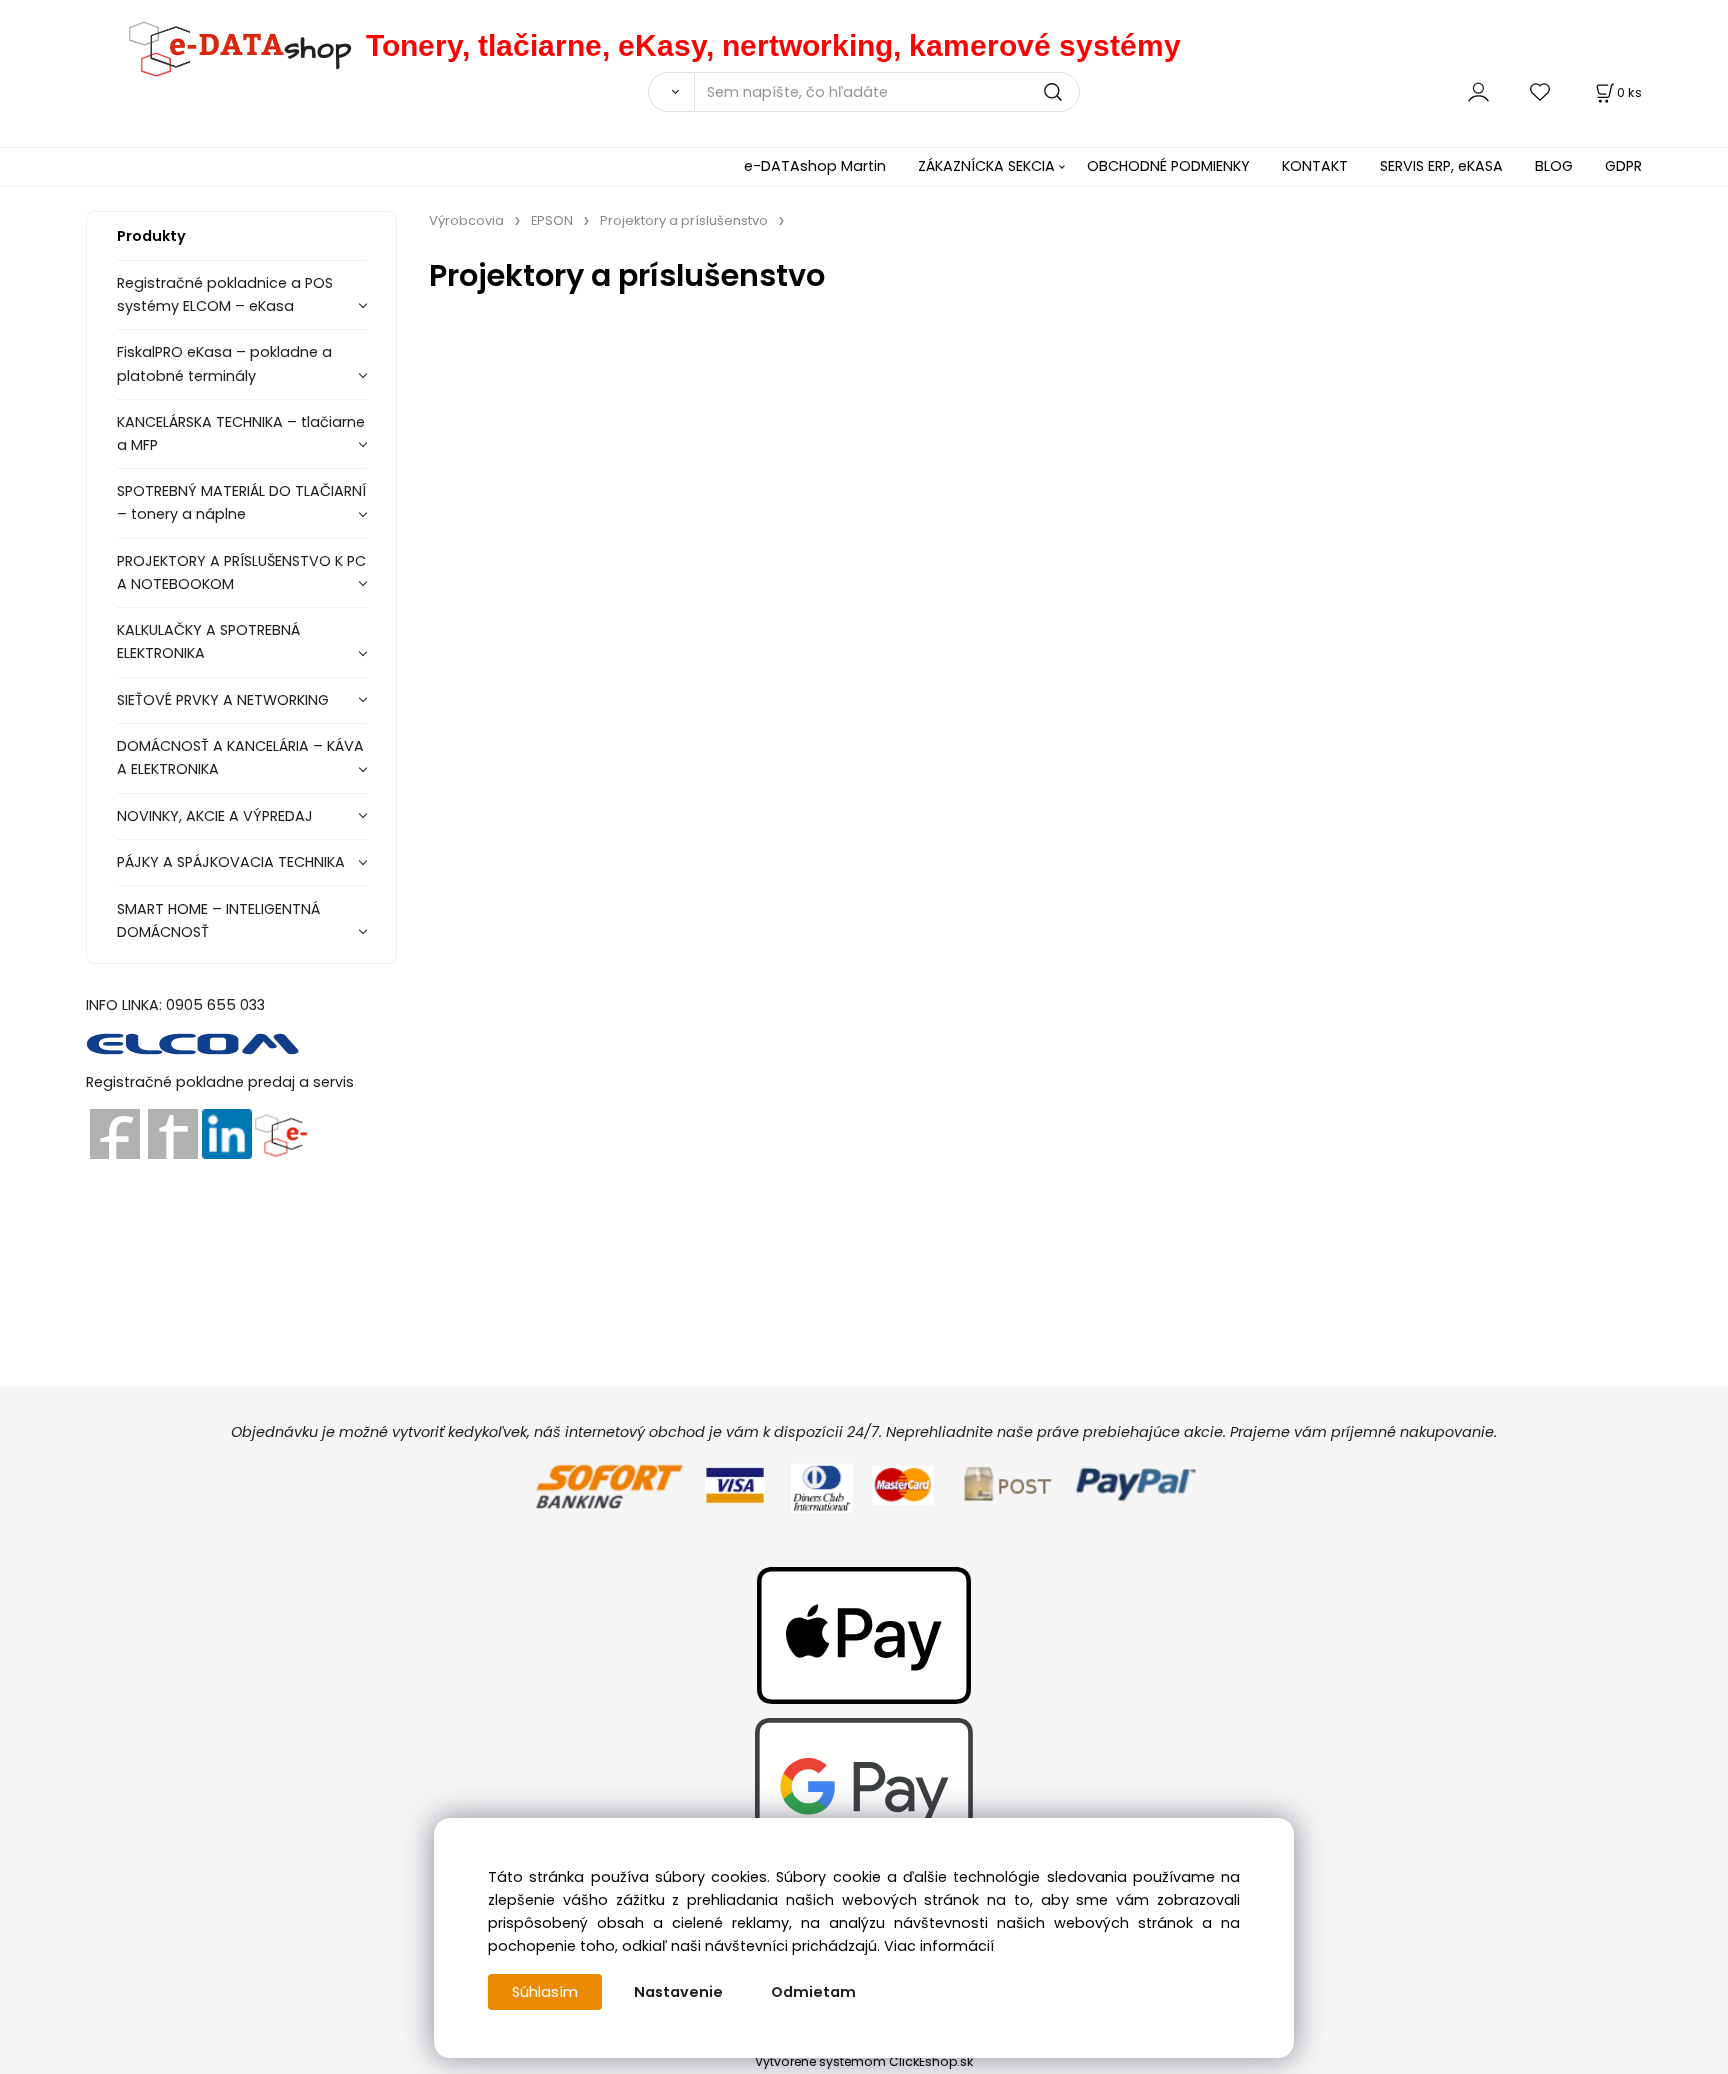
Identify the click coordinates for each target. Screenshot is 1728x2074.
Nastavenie (678, 1992)
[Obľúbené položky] (1541, 91)
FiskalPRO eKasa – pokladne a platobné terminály (224, 363)
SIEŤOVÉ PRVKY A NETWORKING (223, 700)
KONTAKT (1315, 166)
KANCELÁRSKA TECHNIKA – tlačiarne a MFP (241, 433)
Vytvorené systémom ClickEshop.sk (864, 2061)
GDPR (1623, 166)
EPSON (552, 220)
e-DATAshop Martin (815, 166)
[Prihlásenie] (1478, 91)
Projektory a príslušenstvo (684, 220)
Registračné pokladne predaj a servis (220, 1082)
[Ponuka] (280, 1133)
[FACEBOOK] (115, 1133)
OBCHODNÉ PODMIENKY (1168, 166)
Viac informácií (939, 1946)
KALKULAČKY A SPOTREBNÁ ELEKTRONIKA (208, 641)
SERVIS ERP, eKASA (1441, 166)
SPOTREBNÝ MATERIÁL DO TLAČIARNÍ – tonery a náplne (241, 502)
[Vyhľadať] (671, 92)
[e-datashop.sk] (226, 45)
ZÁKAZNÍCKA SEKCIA (986, 166)
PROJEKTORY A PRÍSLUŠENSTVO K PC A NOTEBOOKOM (241, 572)
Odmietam (813, 1992)
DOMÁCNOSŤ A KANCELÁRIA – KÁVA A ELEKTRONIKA (240, 757)
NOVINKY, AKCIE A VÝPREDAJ (215, 816)
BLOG (1554, 166)
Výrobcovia (466, 220)
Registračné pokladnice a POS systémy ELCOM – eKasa (225, 294)
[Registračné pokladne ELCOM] (193, 1043)
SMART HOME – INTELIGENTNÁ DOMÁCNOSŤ (218, 920)
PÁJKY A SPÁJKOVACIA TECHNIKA (231, 862)
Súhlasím (545, 1992)
